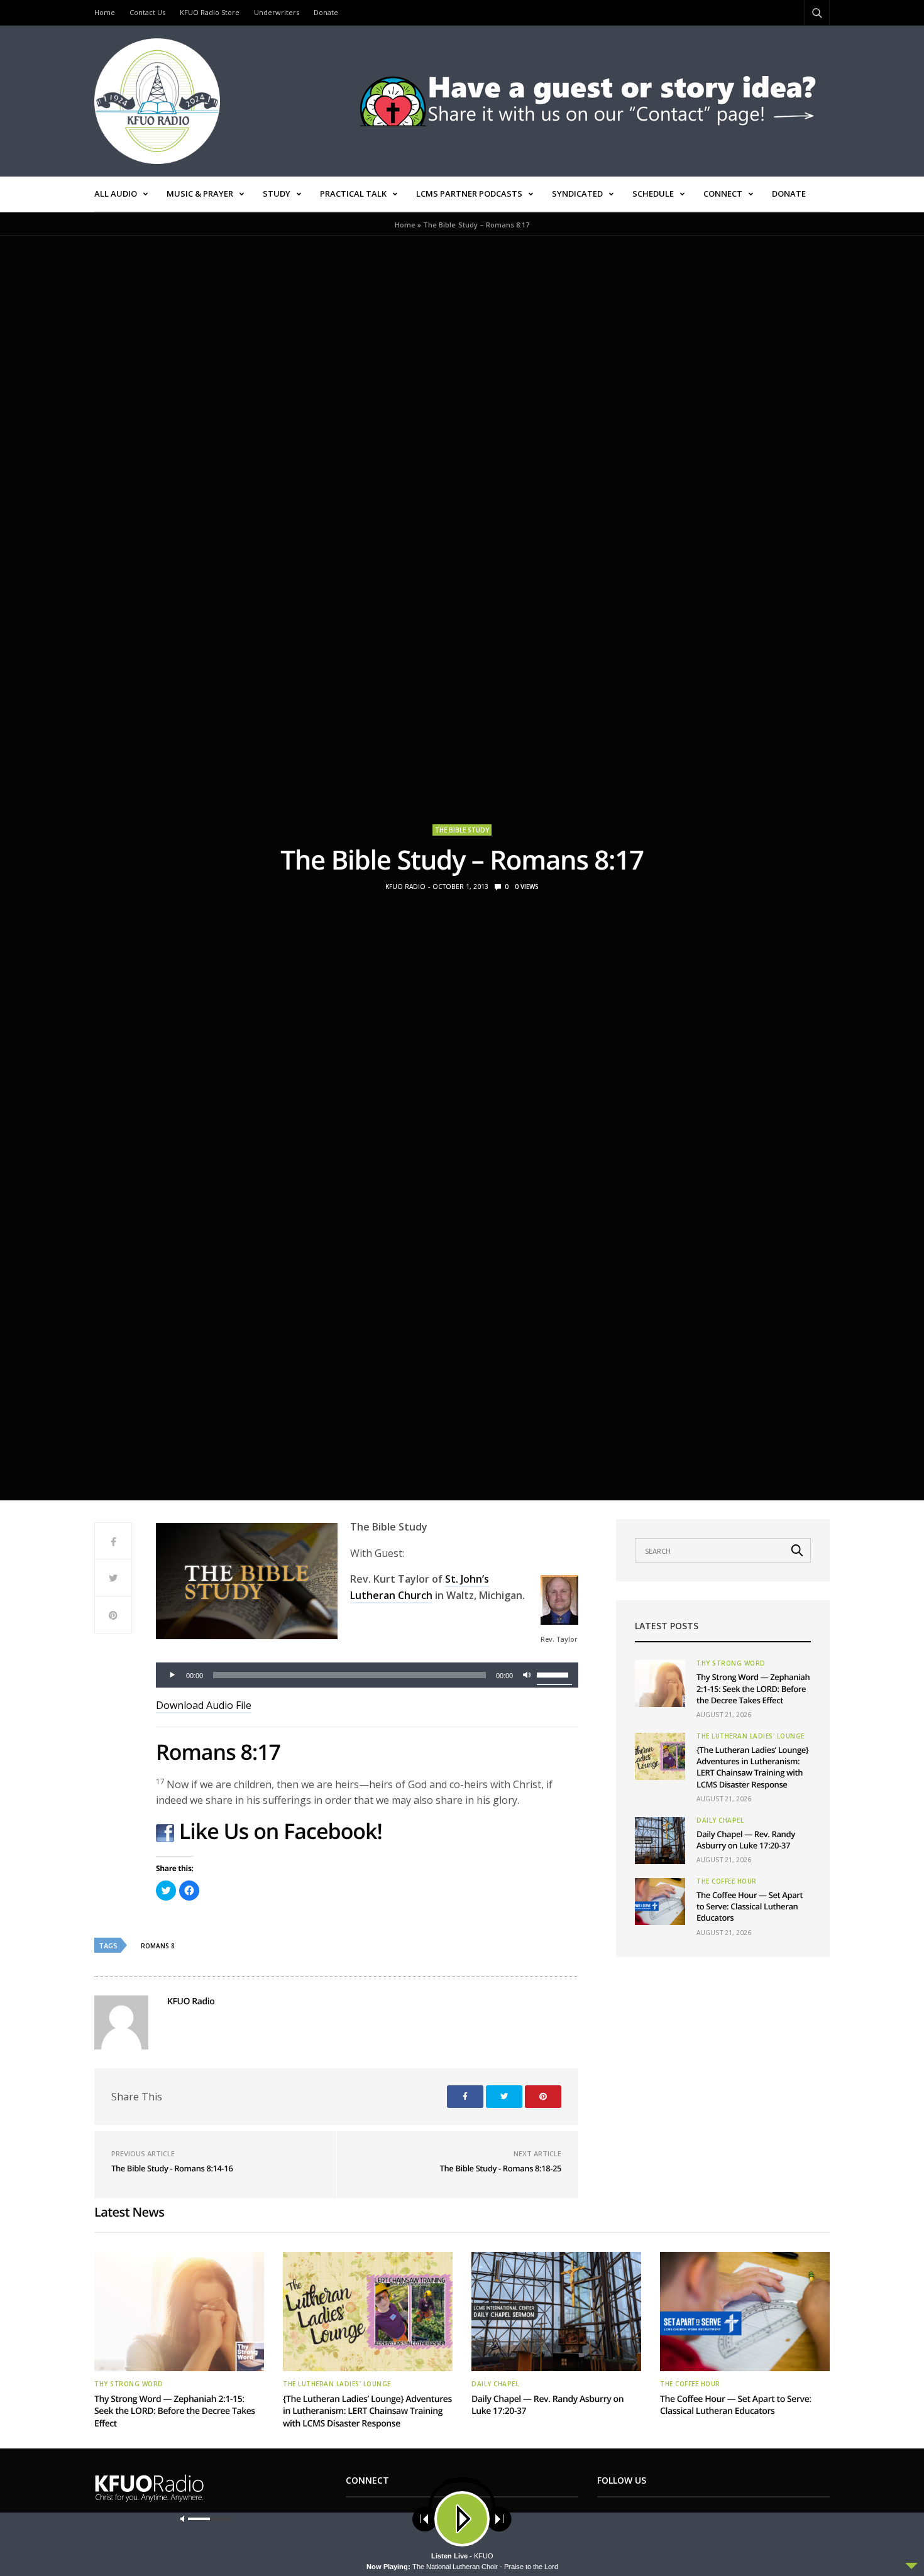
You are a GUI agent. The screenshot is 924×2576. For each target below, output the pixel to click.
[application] (367, 1675)
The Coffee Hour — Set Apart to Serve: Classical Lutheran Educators (750, 1906)
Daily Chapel (720, 1820)
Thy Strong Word (731, 1663)
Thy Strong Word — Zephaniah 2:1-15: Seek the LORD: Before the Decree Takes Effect (753, 1688)
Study (277, 194)
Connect (723, 194)
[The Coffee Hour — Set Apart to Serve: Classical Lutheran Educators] (660, 1902)
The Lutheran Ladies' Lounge (751, 1736)
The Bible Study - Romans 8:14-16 (172, 2168)
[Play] (172, 1675)
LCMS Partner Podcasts (469, 194)
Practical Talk (353, 194)
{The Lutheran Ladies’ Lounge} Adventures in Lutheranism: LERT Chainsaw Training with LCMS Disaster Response (752, 1767)
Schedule (653, 194)
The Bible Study (462, 830)
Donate (326, 12)
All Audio (116, 194)
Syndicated (577, 194)
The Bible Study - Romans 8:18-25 (501, 2168)
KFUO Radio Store (210, 12)
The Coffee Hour (727, 1881)
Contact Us (147, 12)
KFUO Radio (405, 887)
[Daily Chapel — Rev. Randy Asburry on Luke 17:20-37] (660, 1841)
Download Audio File (204, 1705)
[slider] (554, 1674)
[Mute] (527, 1675)
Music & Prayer (200, 194)
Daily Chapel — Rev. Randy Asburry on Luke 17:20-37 (746, 1840)
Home (105, 12)
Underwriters (277, 12)
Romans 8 (158, 1946)
